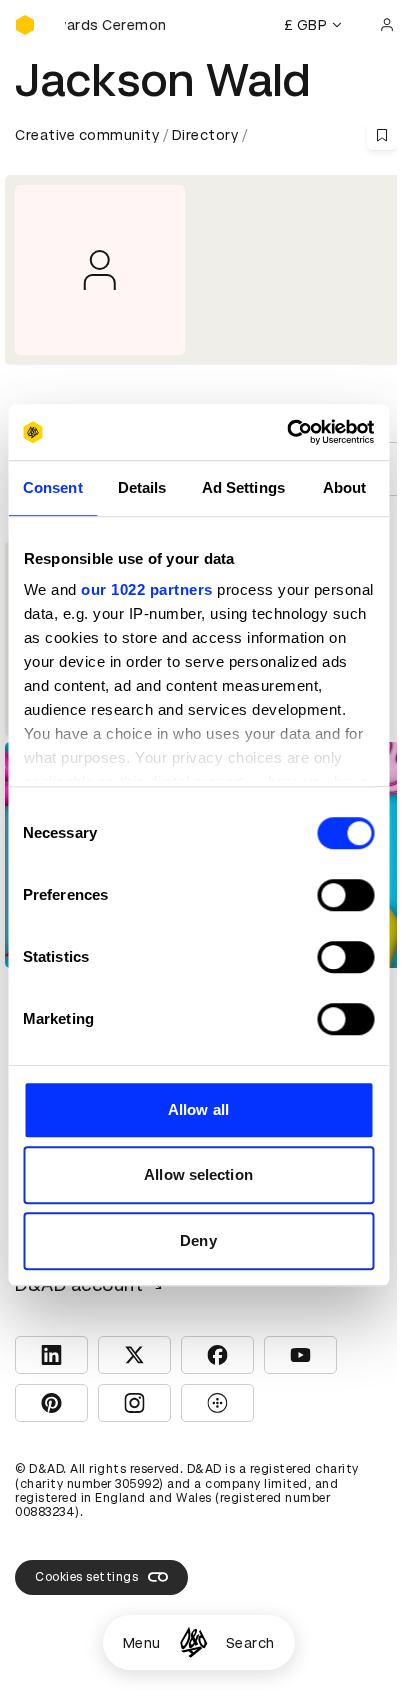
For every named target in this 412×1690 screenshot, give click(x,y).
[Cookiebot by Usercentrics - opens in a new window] (286, 432)
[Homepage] (193, 1642)
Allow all (198, 1109)
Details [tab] (142, 487)
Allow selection (198, 1174)
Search (250, 1643)
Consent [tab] (53, 487)
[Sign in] (387, 25)
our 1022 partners (147, 589)
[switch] (345, 895)
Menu (142, 1643)
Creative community (87, 135)
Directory (205, 135)
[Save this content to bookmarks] (382, 135)
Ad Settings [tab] (243, 487)
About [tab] (345, 487)
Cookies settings (86, 1577)
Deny (198, 1240)
